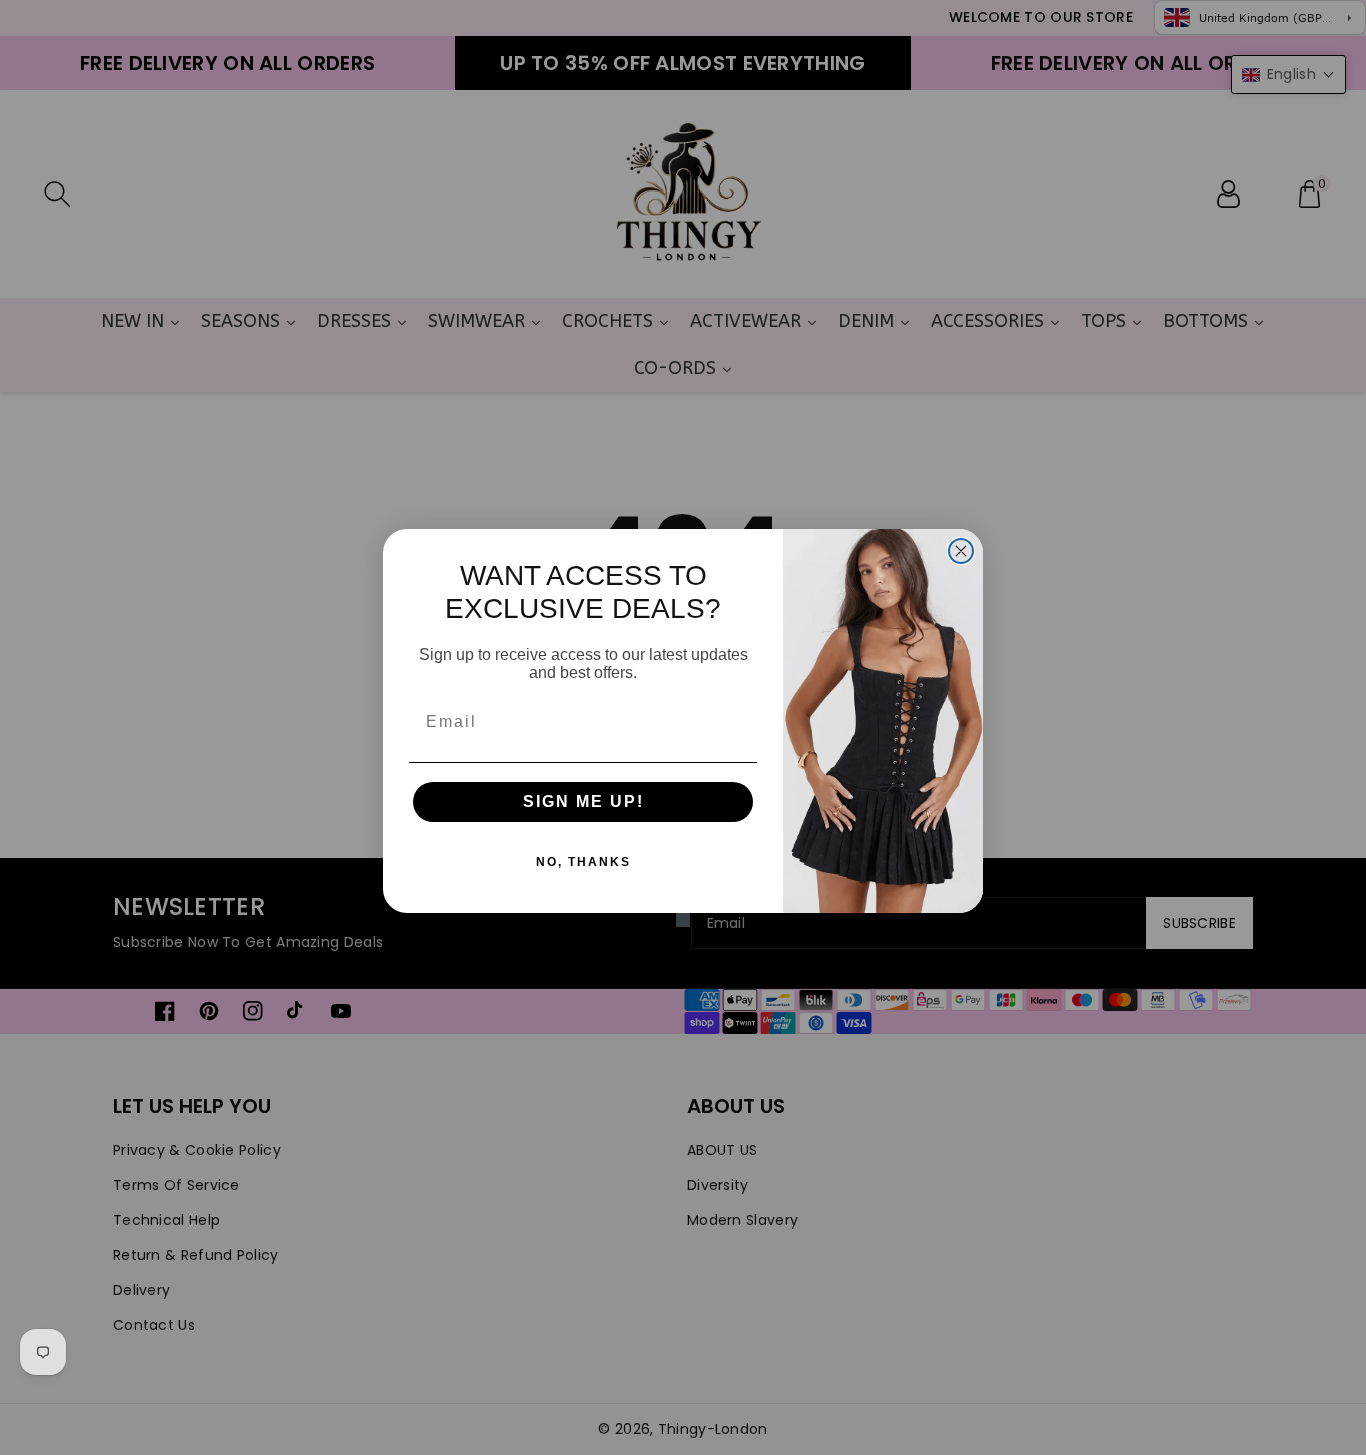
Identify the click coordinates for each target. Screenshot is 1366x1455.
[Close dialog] (961, 551)
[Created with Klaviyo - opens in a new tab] (683, 920)
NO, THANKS (583, 862)
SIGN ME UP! (583, 801)
